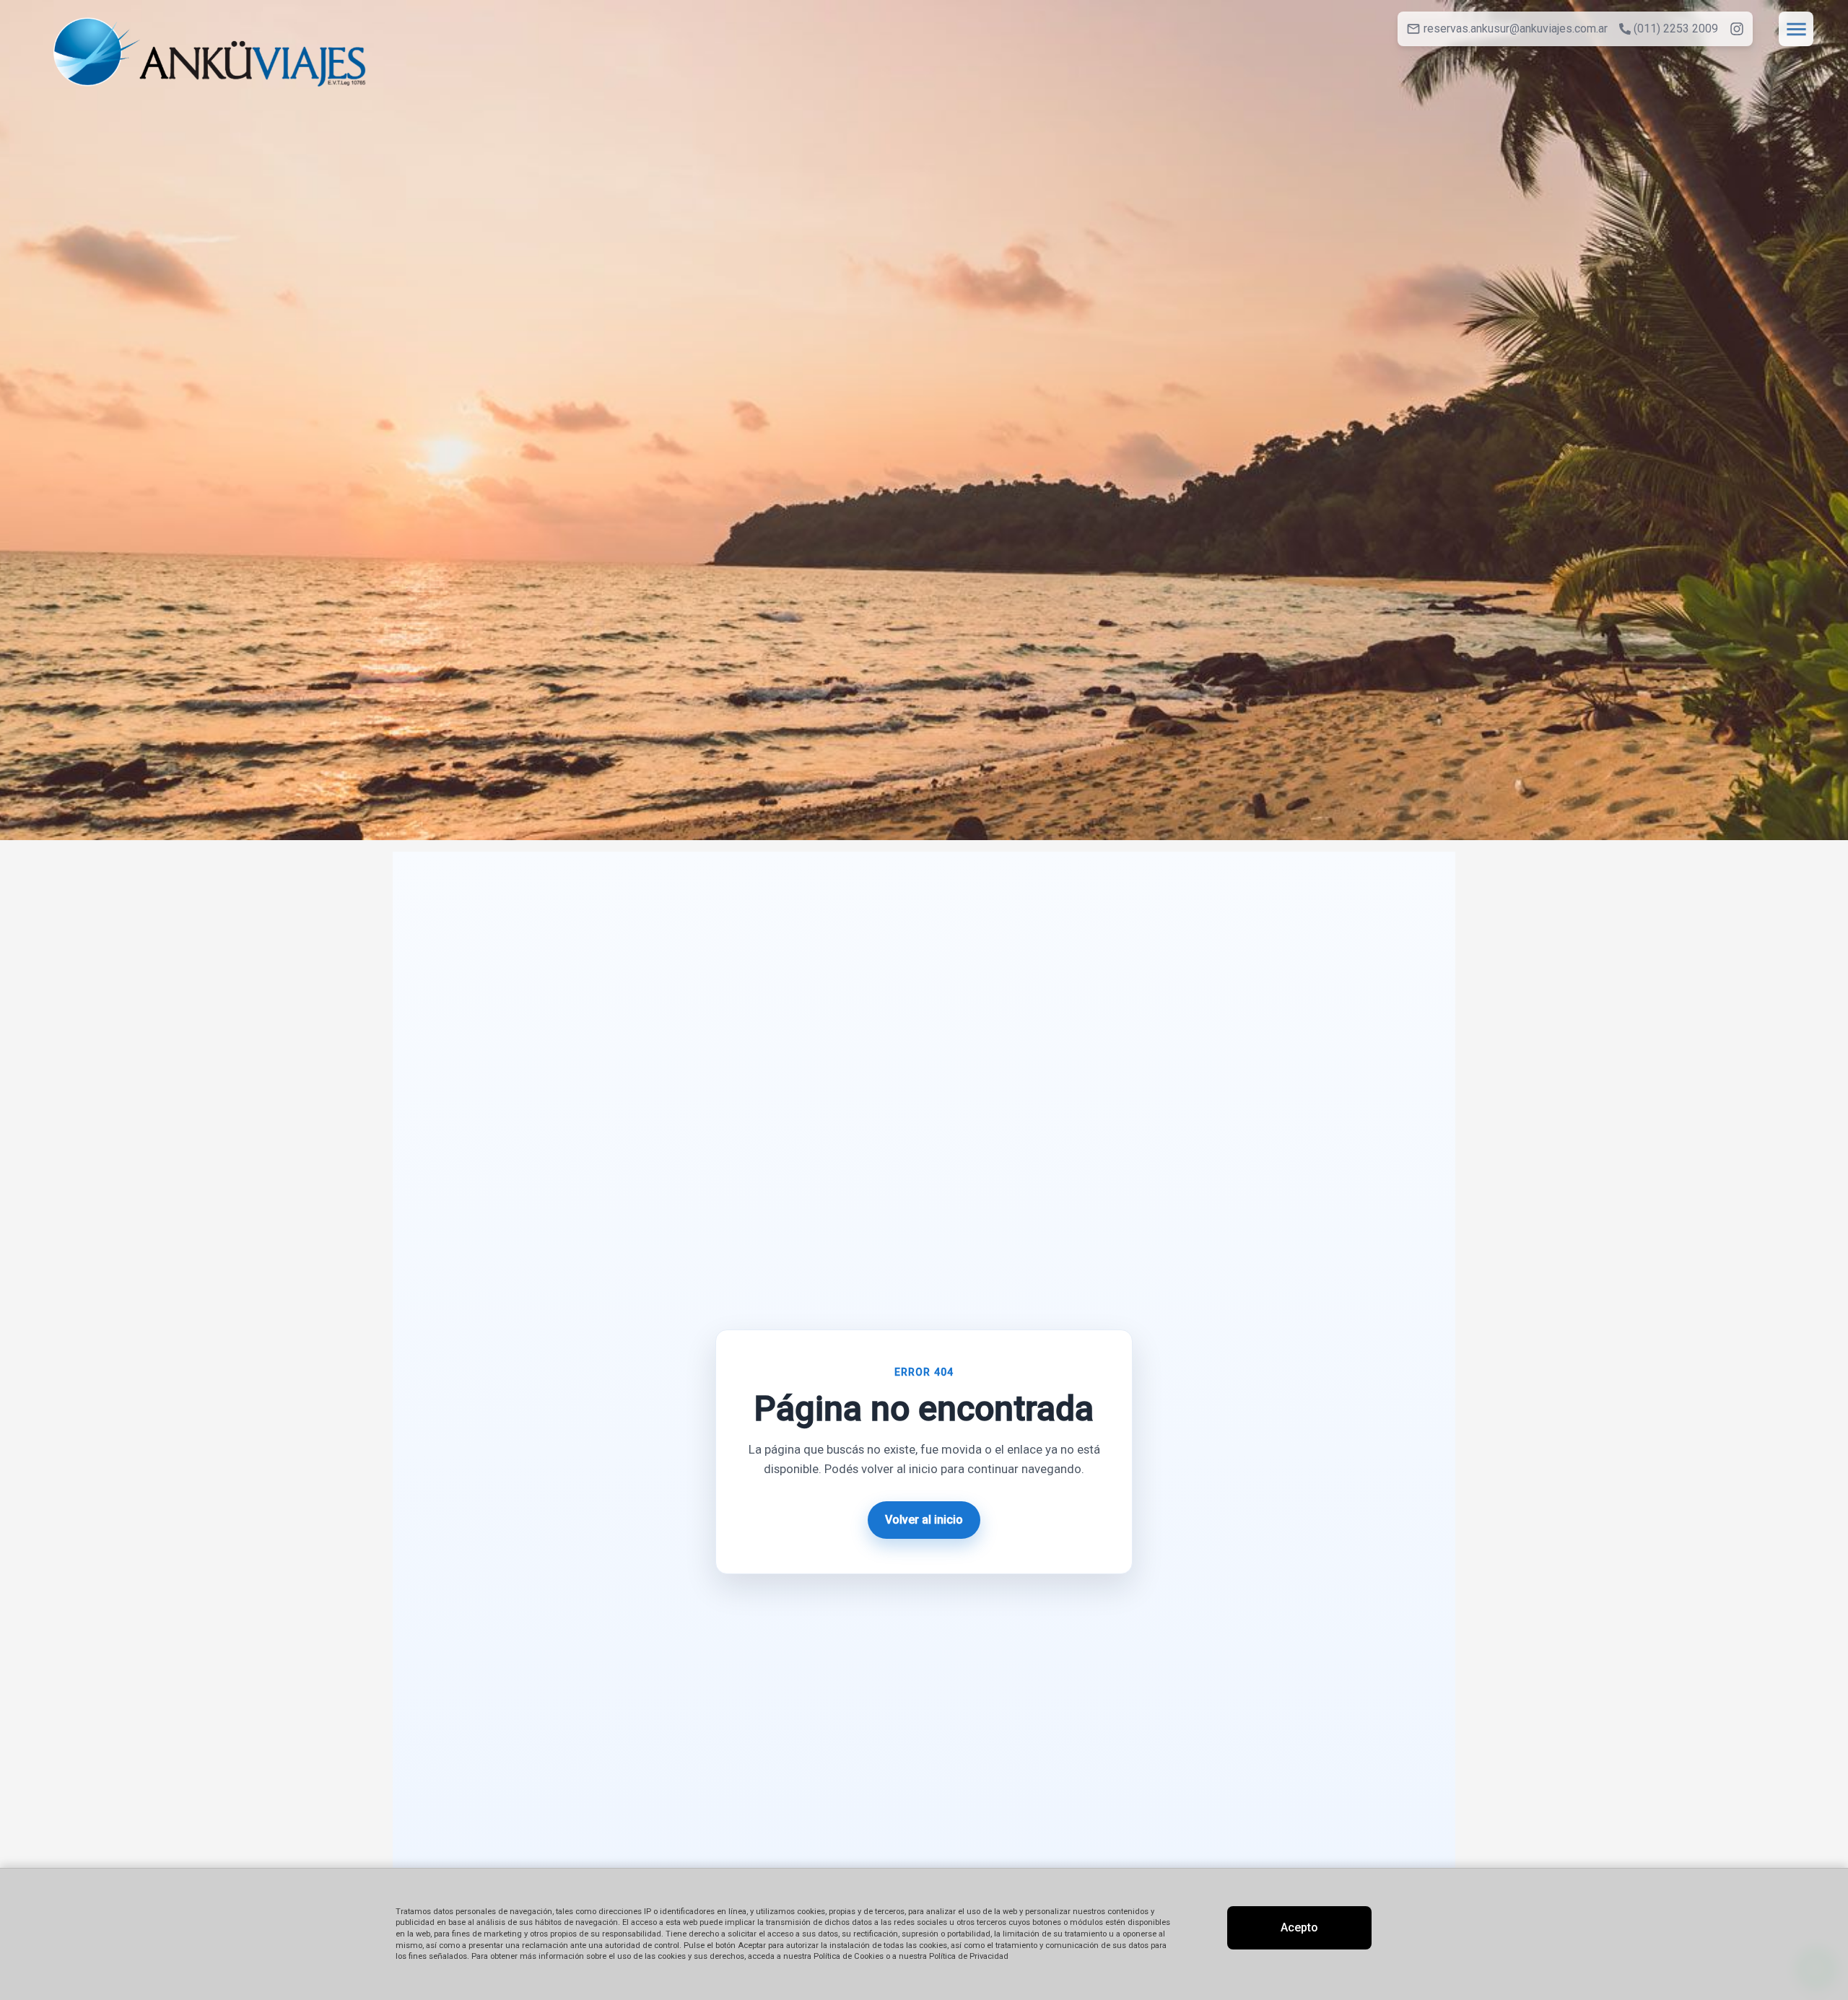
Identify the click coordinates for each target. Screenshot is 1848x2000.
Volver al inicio (924, 1520)
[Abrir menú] (1796, 29)
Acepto (1299, 1927)
